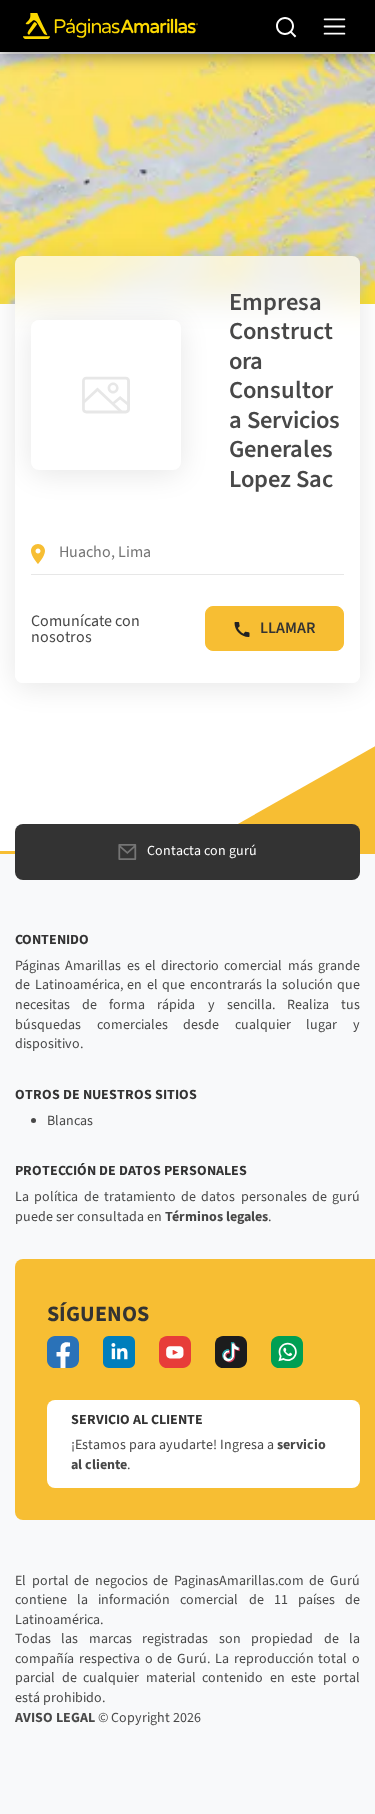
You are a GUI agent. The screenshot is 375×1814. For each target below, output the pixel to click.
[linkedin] (119, 1352)
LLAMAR (287, 628)
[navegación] (334, 26)
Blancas (70, 1121)
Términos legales (216, 1217)
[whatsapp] (287, 1352)
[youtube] (175, 1352)
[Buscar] (286, 26)
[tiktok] (231, 1352)
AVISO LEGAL (55, 1718)
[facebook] (63, 1352)
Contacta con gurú (202, 851)
